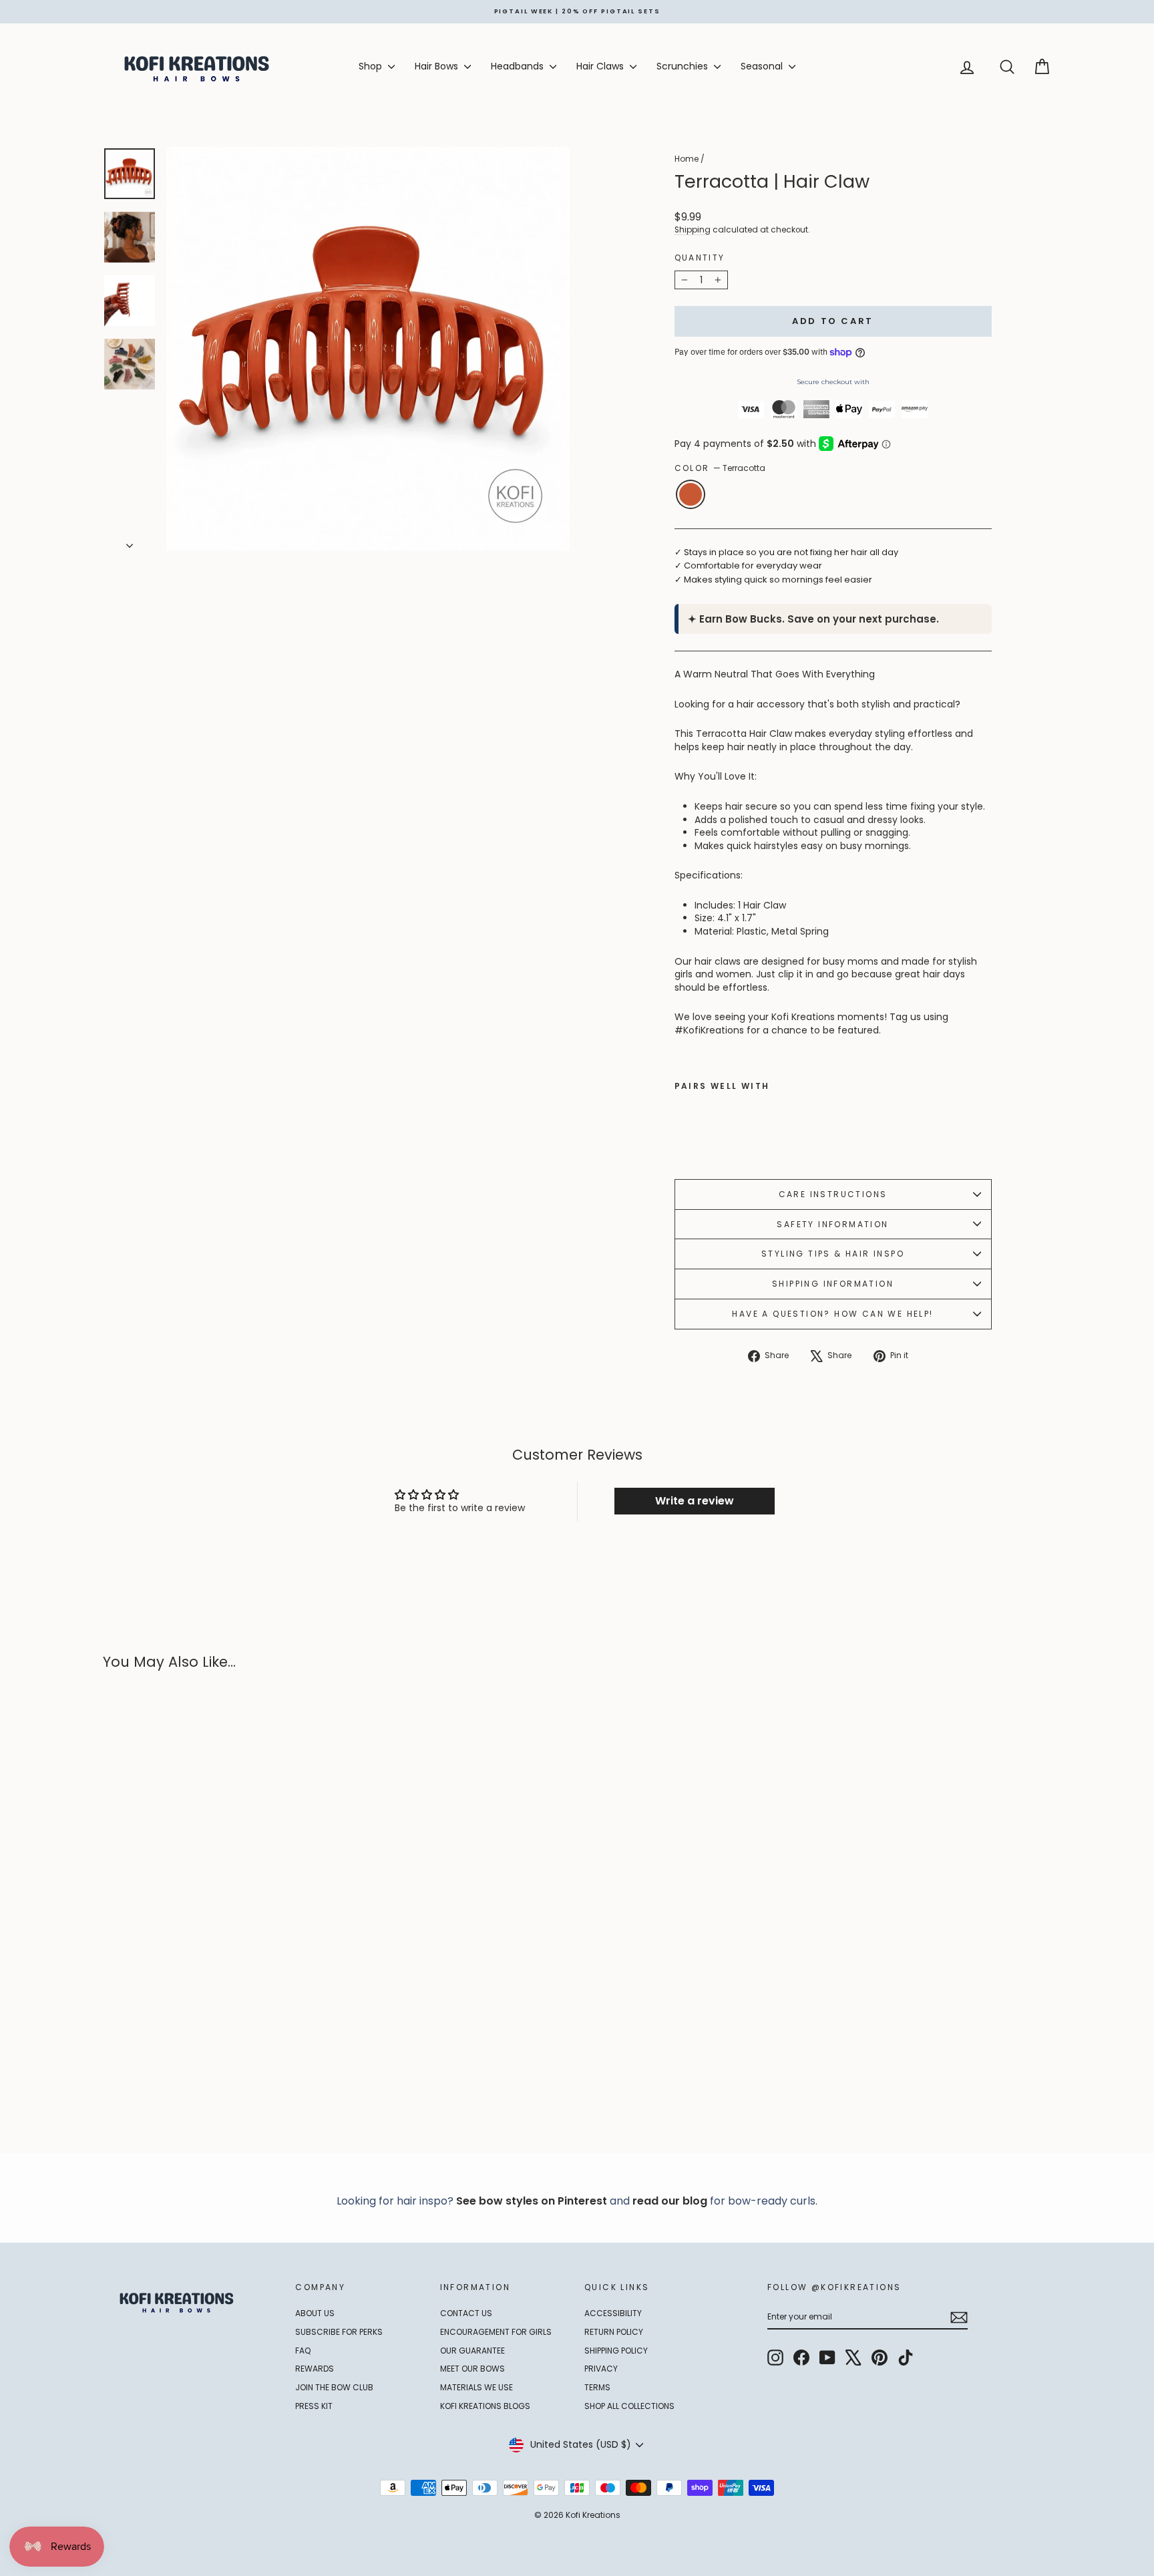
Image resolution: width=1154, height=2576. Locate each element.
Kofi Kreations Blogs (485, 2406)
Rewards (315, 2369)
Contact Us (466, 2313)
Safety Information (832, 1224)
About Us (315, 2313)
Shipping (693, 230)
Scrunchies (684, 66)
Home (687, 159)
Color (720, 468)
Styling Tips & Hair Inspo (833, 1254)
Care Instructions (833, 1194)
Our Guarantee (472, 2351)
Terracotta (691, 494)
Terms (597, 2387)
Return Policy (614, 2332)
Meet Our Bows (472, 2369)
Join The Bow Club (334, 2387)
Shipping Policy (616, 2351)
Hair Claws (601, 66)
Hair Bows (438, 66)
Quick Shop (216, 2029)
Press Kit (314, 2406)
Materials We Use (476, 2387)
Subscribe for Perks (339, 2332)
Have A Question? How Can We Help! (832, 1314)
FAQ (303, 2351)
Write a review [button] (695, 1501)
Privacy (601, 2369)
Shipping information (833, 1284)
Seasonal (763, 66)
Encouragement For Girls (496, 2332)
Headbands (519, 66)
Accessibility (613, 2313)
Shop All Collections (629, 2406)
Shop (372, 66)
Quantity (700, 258)
